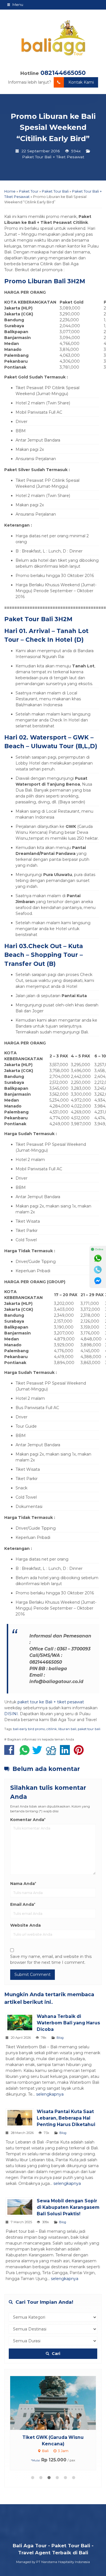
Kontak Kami (81, 82)
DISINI (11, 1714)
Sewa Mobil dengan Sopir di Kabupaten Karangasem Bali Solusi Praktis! (68, 2207)
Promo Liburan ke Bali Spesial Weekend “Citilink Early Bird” (53, 127)
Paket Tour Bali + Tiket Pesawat (53, 157)
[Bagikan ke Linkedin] (66, 1753)
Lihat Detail (58, 2403)
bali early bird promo (29, 1729)
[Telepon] (98, 1270)
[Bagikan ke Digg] (52, 1753)
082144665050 (63, 73)
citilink (52, 1729)
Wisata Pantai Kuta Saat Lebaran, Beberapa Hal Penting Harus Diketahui (66, 2118)
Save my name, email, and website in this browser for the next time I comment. (51, 1959)
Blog (60, 2038)
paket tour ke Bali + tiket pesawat (51, 1702)
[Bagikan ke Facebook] (11, 1753)
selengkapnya (50, 2094)
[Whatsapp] (98, 1258)
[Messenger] (98, 1281)
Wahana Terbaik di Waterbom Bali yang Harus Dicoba (68, 2023)
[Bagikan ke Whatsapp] (25, 1753)
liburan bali (67, 1729)
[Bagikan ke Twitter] (39, 1753)
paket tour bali (89, 1729)
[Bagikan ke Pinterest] (80, 1753)
